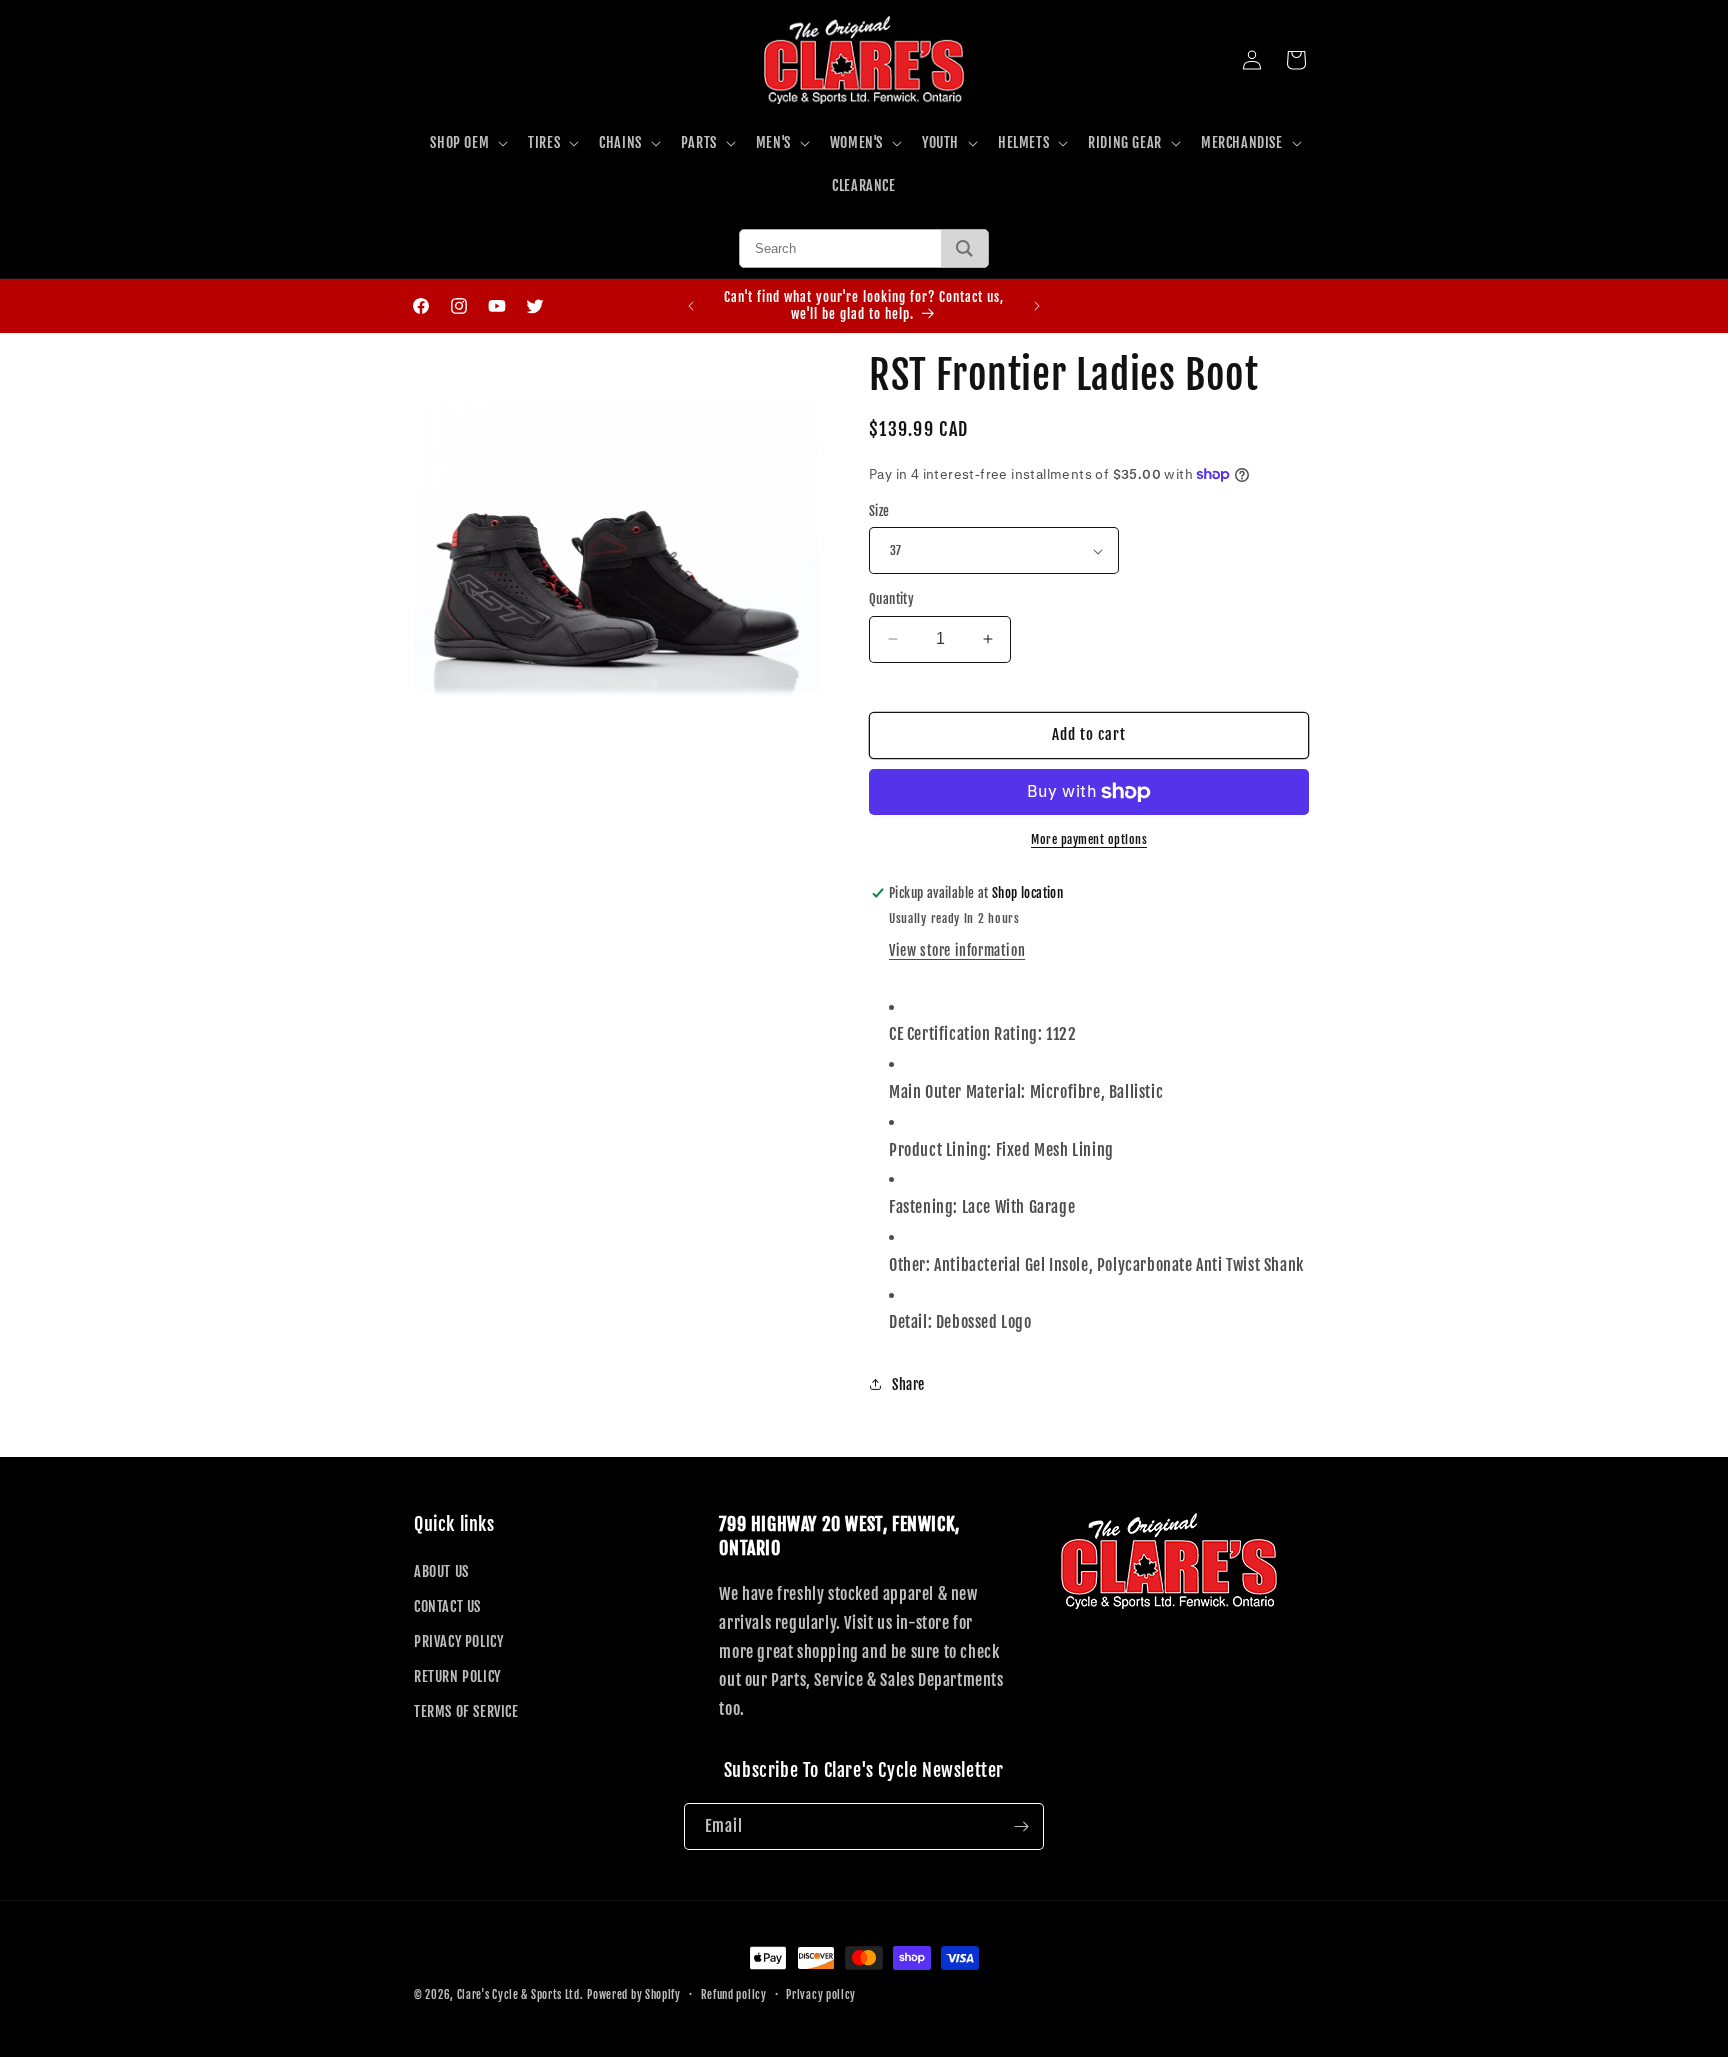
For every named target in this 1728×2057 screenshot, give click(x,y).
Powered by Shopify (634, 1995)
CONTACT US (447, 1606)
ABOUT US (441, 1571)
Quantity (891, 599)
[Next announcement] (1037, 306)
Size (879, 511)
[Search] (964, 248)
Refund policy (734, 1995)
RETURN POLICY (457, 1676)
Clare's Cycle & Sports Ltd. (520, 1995)
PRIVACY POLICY (458, 1641)
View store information (957, 950)
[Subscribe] (1021, 1826)
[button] (467, 143)
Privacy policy (821, 1995)
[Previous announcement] (691, 306)
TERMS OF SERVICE (466, 1711)
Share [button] (908, 1384)
